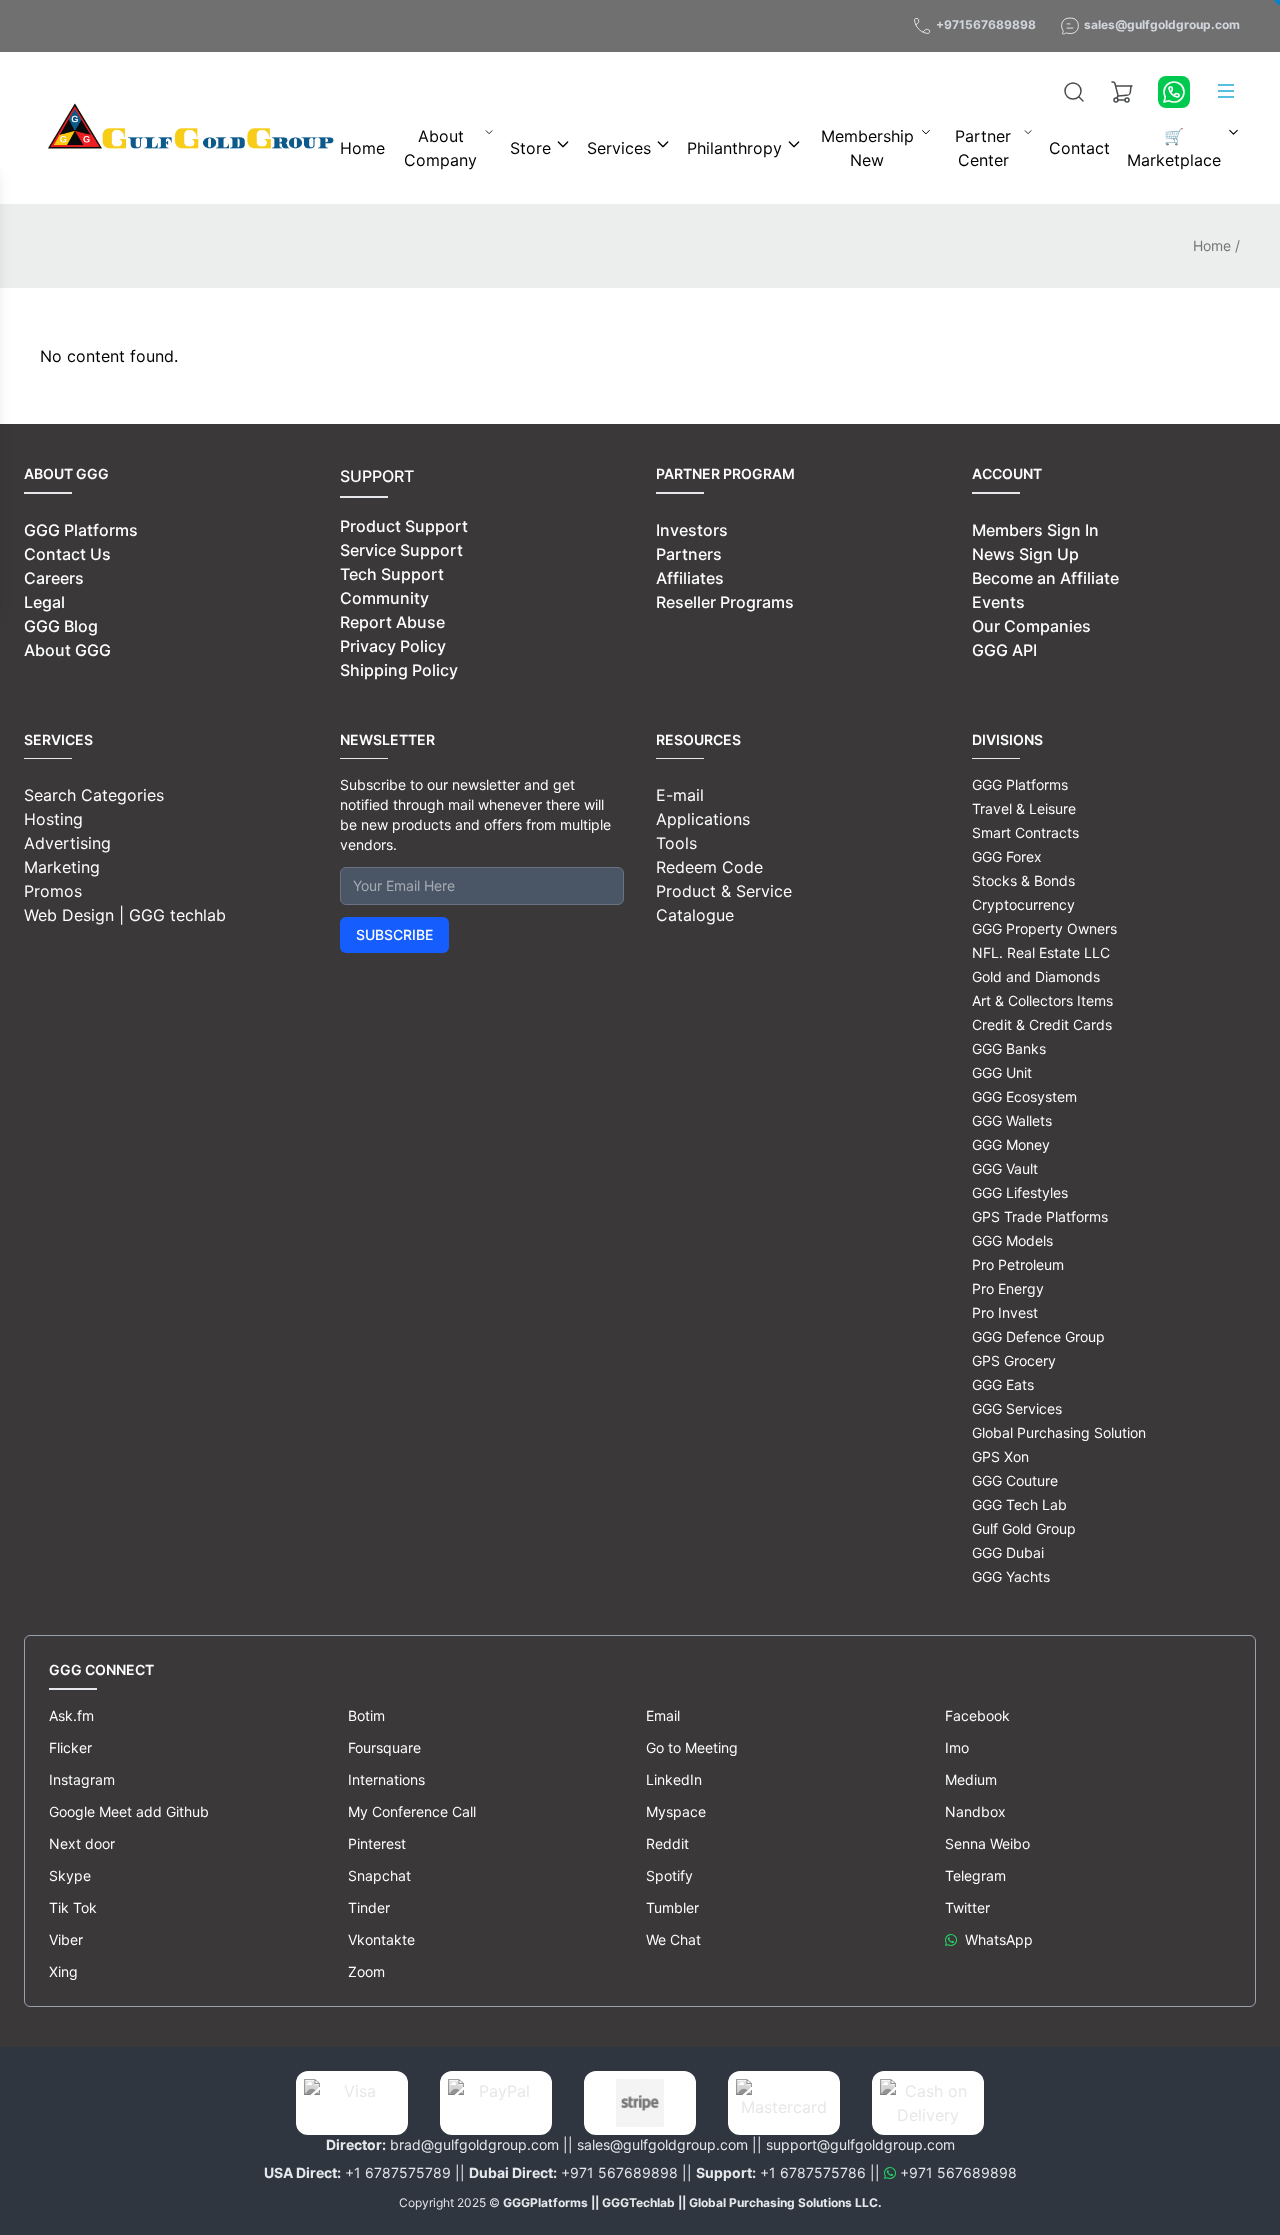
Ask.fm (71, 1715)
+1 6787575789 (398, 2172)
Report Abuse (392, 622)
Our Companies (1031, 626)
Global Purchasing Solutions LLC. (785, 2202)
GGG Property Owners (1044, 928)
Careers (54, 578)
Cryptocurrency (1023, 904)
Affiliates (690, 578)
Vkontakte (381, 1939)
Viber (66, 1939)
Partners (689, 554)
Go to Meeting (692, 1747)
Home (362, 148)
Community (384, 598)
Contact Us (67, 554)
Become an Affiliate (1045, 578)
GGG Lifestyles (1020, 1192)
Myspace (676, 1811)
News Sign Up (1025, 554)
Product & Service (724, 891)
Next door (82, 1843)
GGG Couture (1015, 1480)
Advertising (67, 843)
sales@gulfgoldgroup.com (1162, 24)
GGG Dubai (1008, 1552)
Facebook (977, 1715)
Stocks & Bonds (1023, 880)
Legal (44, 602)
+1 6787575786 (813, 2172)
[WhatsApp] (1174, 92)
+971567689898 (986, 24)
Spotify (669, 1875)
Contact (1079, 148)
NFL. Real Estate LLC (1041, 952)
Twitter (967, 1907)
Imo (957, 1747)
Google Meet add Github (129, 1811)
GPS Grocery (1014, 1360)
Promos (53, 891)
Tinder (369, 1907)
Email (663, 1715)
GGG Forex (1007, 856)
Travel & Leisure (1024, 808)
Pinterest (377, 1843)
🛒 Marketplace (1174, 148)
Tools (676, 843)
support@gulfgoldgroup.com (860, 2144)
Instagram (82, 1779)
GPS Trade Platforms (1040, 1216)
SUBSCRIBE (394, 934)
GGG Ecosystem (1024, 1096)
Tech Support (392, 574)
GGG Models (1012, 1240)
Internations (386, 1779)
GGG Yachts (1011, 1576)
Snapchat (379, 1875)
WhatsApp (999, 1939)
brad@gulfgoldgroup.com (474, 2144)
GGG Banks (1009, 1048)
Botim (366, 1715)
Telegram (975, 1875)
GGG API (1004, 650)
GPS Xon (1000, 1456)
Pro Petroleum (1018, 1264)
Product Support (404, 526)
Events (998, 602)
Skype (70, 1875)
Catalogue (695, 915)
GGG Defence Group (1038, 1336)
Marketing (62, 867)
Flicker (70, 1747)
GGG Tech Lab (1019, 1504)
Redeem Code (709, 867)
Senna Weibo (987, 1843)
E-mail (680, 795)
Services (619, 148)
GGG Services (1017, 1408)
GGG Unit (1002, 1072)
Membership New (867, 148)
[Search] (1074, 92)
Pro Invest (1005, 1312)
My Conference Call (412, 1811)
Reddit (667, 1843)
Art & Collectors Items (1042, 1000)
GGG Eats (1003, 1384)
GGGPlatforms (545, 2202)
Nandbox (975, 1811)
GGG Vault (1005, 1168)
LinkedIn (674, 1779)
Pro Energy (1008, 1288)
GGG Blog (61, 626)
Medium (971, 1779)
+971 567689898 (619, 2172)
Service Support (401, 550)
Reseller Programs (725, 602)
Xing (63, 1971)
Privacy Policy (393, 646)
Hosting (53, 819)
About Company (440, 148)
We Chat (673, 1939)
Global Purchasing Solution (1059, 1432)
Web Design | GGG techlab (125, 915)
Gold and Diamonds (1036, 976)
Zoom (366, 1971)
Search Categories (94, 795)
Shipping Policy (399, 670)
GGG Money (1011, 1144)
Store (530, 148)
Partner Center (983, 148)
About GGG (67, 650)
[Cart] (1122, 92)
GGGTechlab (638, 2202)
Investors (692, 530)
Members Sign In (1035, 530)
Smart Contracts (1025, 832)
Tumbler (672, 1907)
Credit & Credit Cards (1042, 1024)
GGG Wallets (1012, 1120)
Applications (703, 819)
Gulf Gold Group (1024, 1528)
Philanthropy (734, 148)
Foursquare (384, 1747)
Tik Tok (73, 1907)
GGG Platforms (81, 530)
